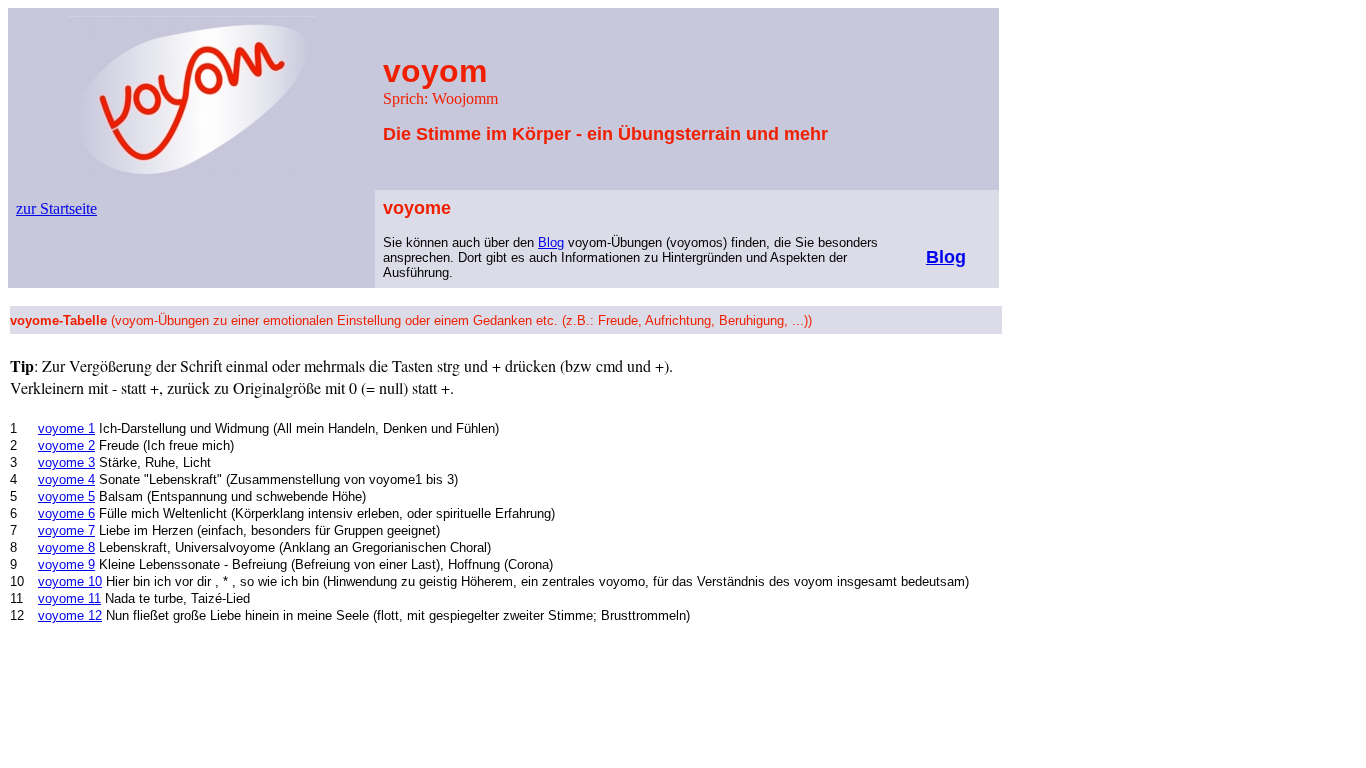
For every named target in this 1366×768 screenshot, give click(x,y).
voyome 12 (70, 615)
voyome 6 (66, 513)
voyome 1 (66, 428)
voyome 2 (66, 445)
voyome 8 (66, 547)
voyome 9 (66, 564)
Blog (551, 242)
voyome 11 (69, 598)
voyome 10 (70, 581)
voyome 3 (66, 462)
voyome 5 (66, 496)
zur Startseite (56, 208)
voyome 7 (66, 530)
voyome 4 (66, 479)
